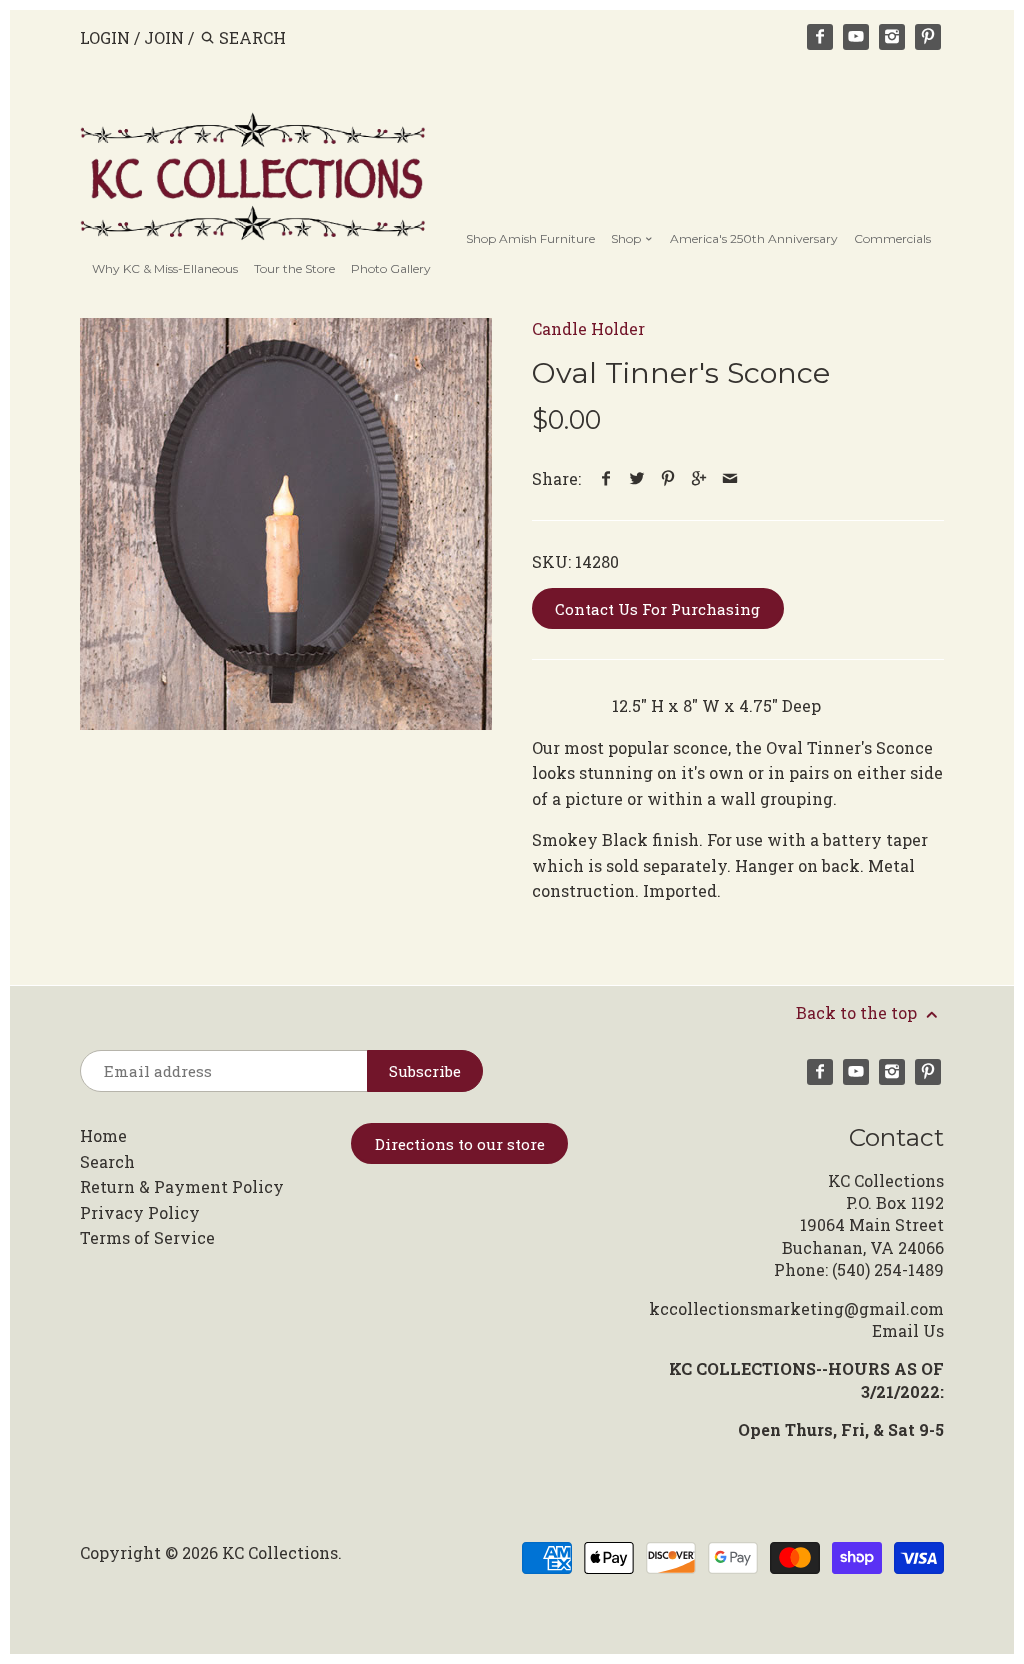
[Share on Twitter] (637, 478)
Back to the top (858, 1012)
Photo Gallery (391, 268)
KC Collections (280, 1552)
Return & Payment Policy (182, 1186)
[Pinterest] (928, 37)
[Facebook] (820, 37)
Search (107, 1161)
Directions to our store (460, 1144)
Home (103, 1135)
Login (105, 37)
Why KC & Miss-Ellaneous (165, 268)
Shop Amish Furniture (530, 238)
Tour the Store (294, 268)
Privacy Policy (140, 1212)
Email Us (908, 1330)
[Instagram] (892, 37)
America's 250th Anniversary (754, 238)
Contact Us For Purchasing (657, 609)
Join (164, 37)
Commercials (892, 238)
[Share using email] (730, 478)
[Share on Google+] (699, 478)
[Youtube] (856, 37)
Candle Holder (588, 328)
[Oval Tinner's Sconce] (286, 524)
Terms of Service (147, 1237)
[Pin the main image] (668, 478)
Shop (627, 238)
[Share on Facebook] (606, 478)
